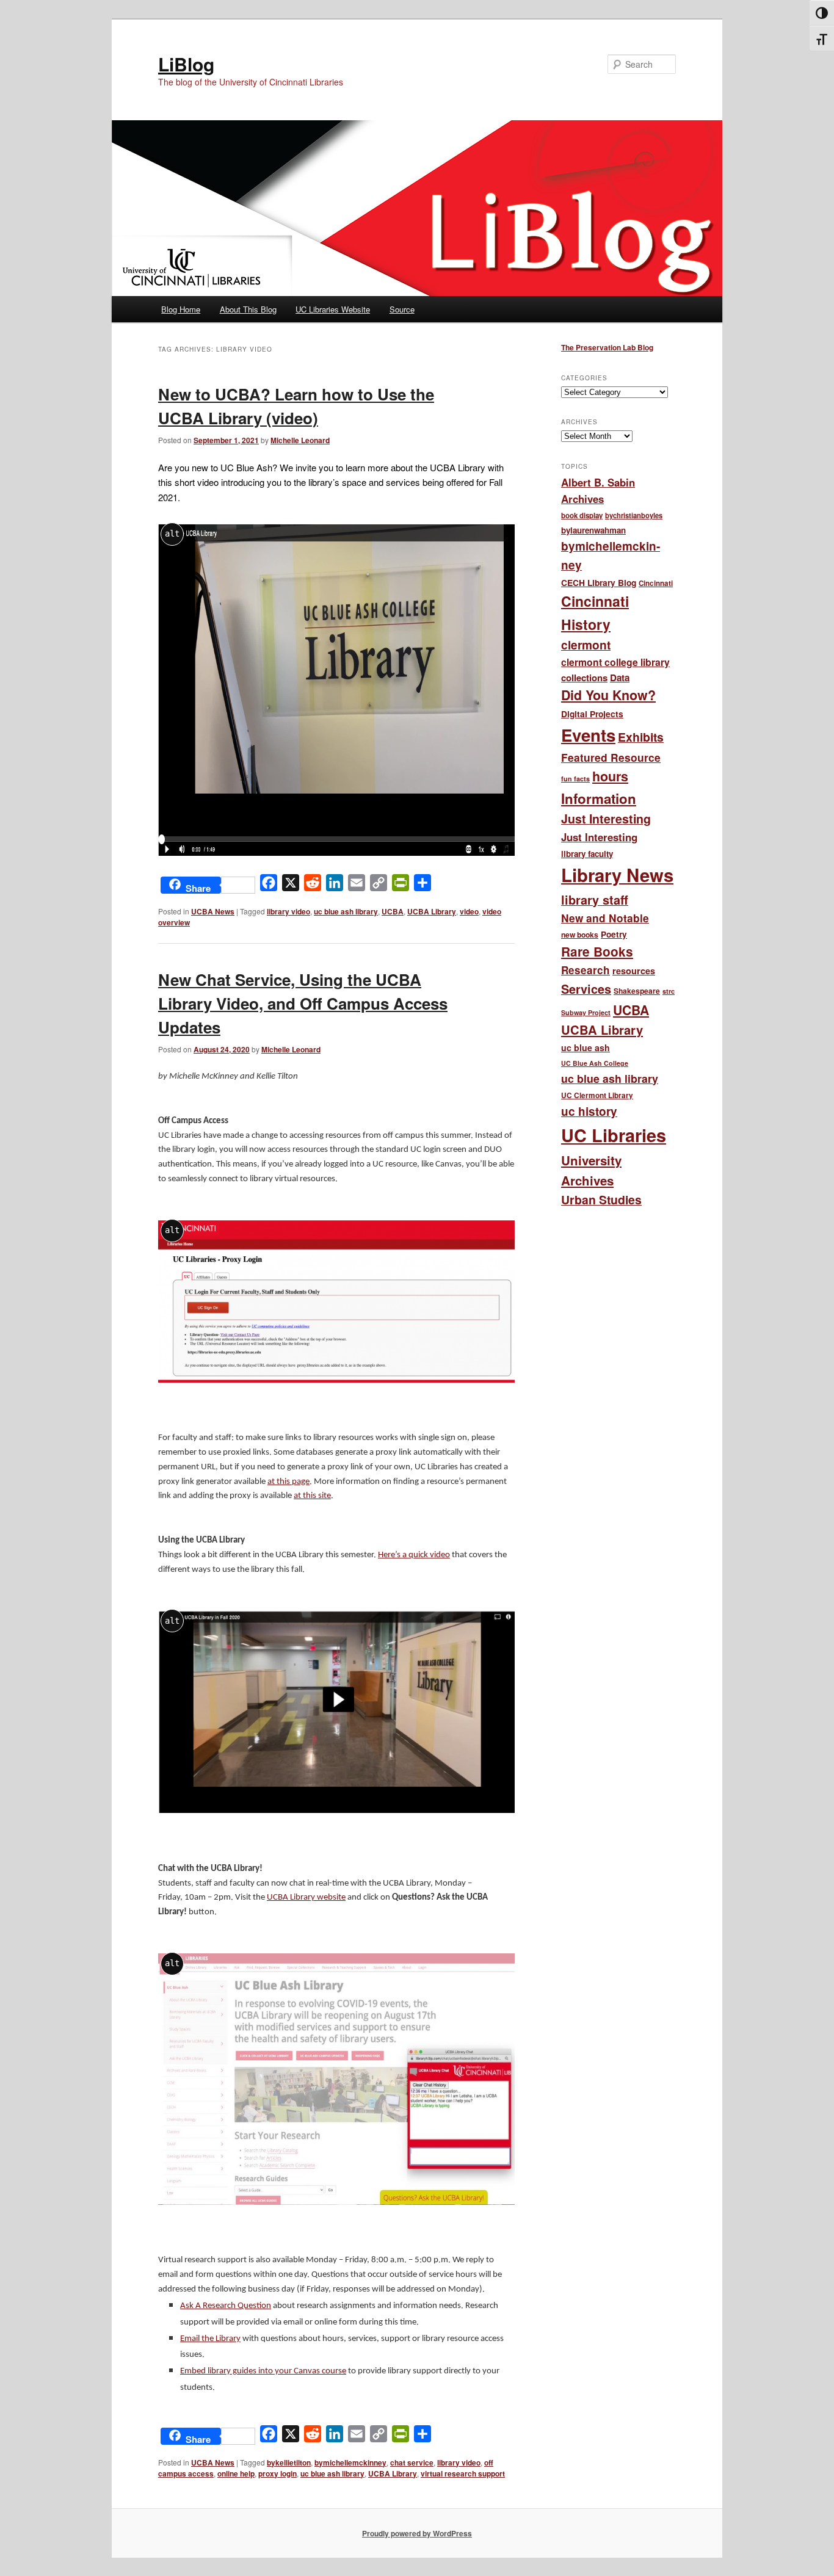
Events (588, 735)
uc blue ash (586, 1047)
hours (610, 776)
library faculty (587, 854)
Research (586, 970)
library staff (595, 900)
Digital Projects (592, 714)
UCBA (393, 911)
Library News (617, 875)
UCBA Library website (306, 1898)
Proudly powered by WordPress (417, 2533)
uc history (589, 1111)
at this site (312, 1496)
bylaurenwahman (593, 530)
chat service (412, 2462)
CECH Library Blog (599, 582)
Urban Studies (601, 1199)
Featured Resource (611, 757)
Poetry (614, 934)
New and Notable (605, 918)
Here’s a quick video (414, 1555)
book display (582, 516)
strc (669, 991)
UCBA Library (432, 911)
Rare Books (597, 951)
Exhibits (641, 737)
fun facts (575, 779)
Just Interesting (606, 819)
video (469, 911)
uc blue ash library (346, 911)
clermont (586, 645)
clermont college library (615, 662)
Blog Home (181, 309)
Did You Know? (608, 695)
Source (402, 309)
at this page (288, 1482)
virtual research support (463, 2473)
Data (620, 678)
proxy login (277, 2473)
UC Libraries (614, 1135)
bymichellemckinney (350, 2462)
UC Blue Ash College (595, 1063)
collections (584, 678)
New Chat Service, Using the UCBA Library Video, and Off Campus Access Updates (303, 1003)
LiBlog (186, 64)
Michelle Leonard (300, 440)
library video (288, 911)
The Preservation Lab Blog (607, 347)
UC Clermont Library (597, 1095)
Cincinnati (656, 583)
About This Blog (248, 309)
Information (599, 798)
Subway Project (586, 1012)
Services (586, 989)
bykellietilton (289, 2462)
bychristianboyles (634, 515)
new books (580, 935)
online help (236, 2473)
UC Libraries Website (333, 309)
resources (634, 971)
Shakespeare (637, 991)
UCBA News (213, 911)
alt (172, 534)
